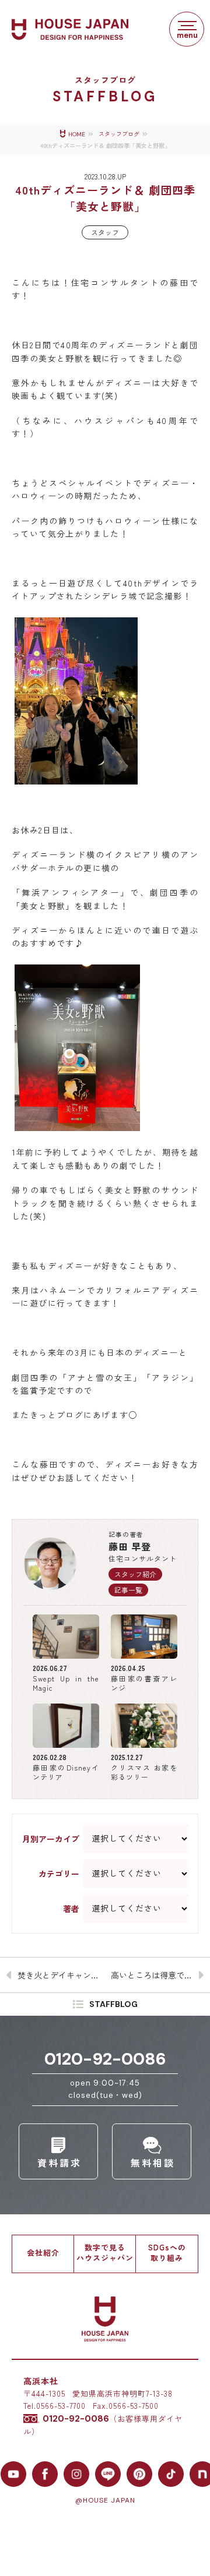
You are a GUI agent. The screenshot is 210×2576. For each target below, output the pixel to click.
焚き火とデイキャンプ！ (61, 1975)
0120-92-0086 (105, 2059)
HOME (77, 134)
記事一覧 (128, 1590)
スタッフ (105, 232)
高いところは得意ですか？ (160, 1975)
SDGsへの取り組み (167, 2252)
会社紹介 (43, 2252)
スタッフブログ (119, 134)
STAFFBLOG (113, 2005)
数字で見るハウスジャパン (105, 2252)
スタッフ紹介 (135, 1574)
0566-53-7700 (61, 2406)
